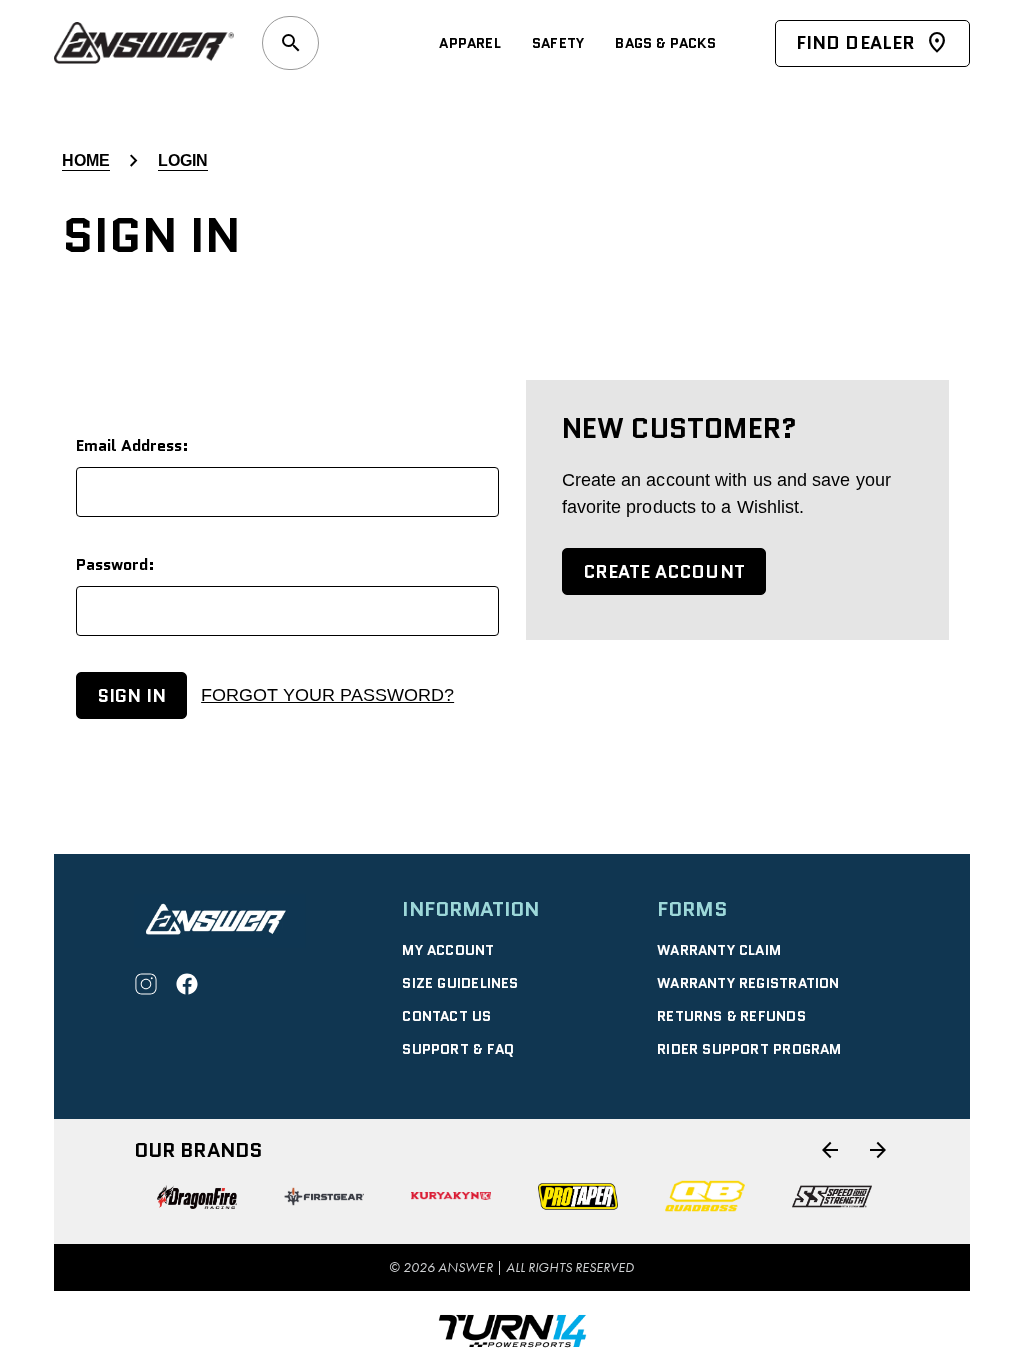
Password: (115, 564)
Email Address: (132, 445)
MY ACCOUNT (448, 950)
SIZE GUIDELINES (460, 983)
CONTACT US (446, 1016)
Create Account (664, 572)
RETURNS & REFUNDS (731, 1016)
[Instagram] (146, 984)
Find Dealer (855, 43)
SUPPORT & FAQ (458, 1049)
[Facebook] (187, 984)
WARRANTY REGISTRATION (748, 983)
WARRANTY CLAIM (719, 950)
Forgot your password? (327, 695)
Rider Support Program (749, 1049)
